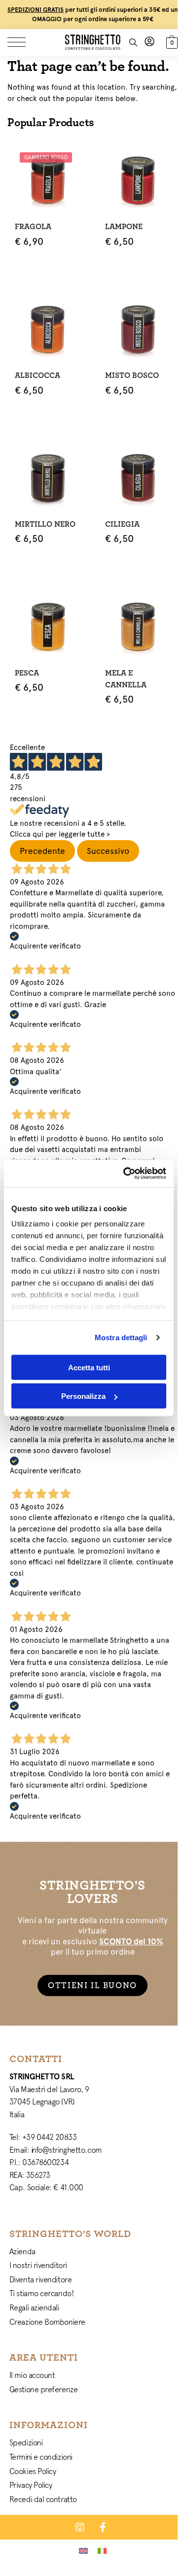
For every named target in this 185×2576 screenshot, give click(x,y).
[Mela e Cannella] (138, 627)
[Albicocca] (48, 329)
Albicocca (37, 375)
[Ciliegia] (138, 478)
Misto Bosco (132, 375)
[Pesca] (48, 627)
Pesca (27, 673)
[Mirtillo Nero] (48, 478)
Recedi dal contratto (43, 2499)
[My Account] (149, 42)
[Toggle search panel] (133, 42)
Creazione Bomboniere (47, 2322)
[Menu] (22, 42)
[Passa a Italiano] (102, 2550)
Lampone (124, 227)
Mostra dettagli (121, 1338)
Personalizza (83, 1396)
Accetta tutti (89, 1367)
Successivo (108, 851)
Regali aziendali (34, 2307)
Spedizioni (26, 2442)
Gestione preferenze (43, 2389)
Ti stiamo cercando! (41, 2293)
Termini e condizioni (41, 2457)
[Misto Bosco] (138, 329)
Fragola (33, 227)
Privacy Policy (31, 2485)
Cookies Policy (33, 2471)
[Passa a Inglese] (83, 2550)
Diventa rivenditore (40, 2279)
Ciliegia (122, 524)
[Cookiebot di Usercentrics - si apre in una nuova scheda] (125, 1174)
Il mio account (32, 2375)
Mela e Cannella (126, 679)
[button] (171, 41)
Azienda (22, 2251)
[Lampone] (138, 180)
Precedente (42, 851)
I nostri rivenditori (38, 2265)
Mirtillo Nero (45, 524)
